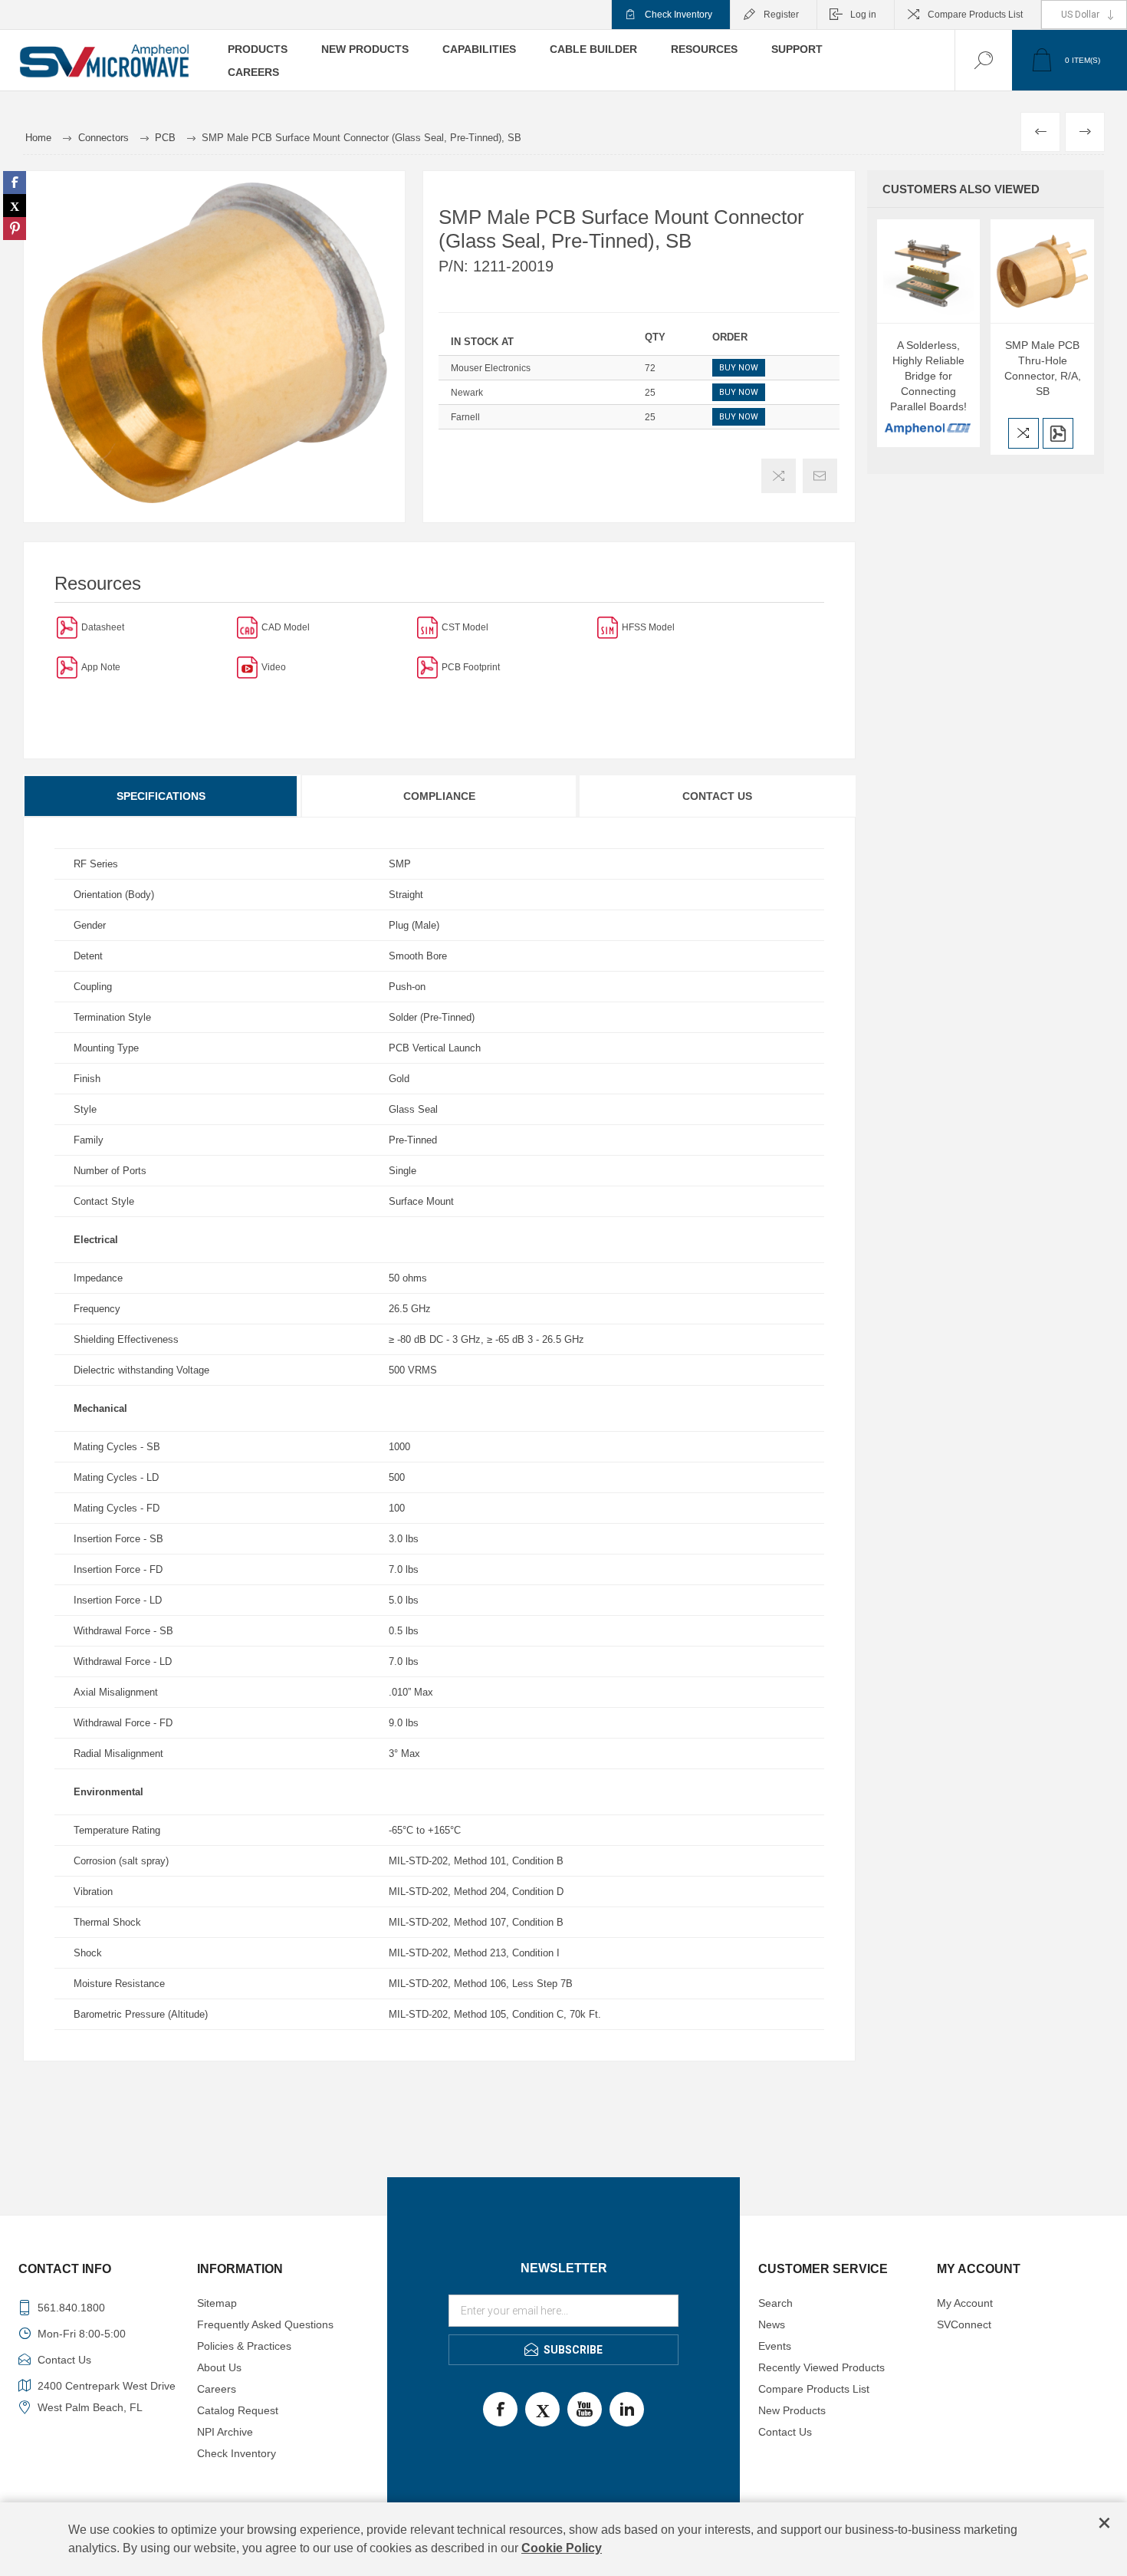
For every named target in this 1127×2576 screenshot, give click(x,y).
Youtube (585, 2409)
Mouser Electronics (491, 368)
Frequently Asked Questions (265, 2324)
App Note (101, 667)
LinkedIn (627, 2409)
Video (274, 667)
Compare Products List (975, 15)
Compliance (439, 796)
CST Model (465, 627)
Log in (863, 15)
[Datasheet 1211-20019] (67, 627)
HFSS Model (648, 627)
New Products (792, 2410)
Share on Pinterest (15, 229)
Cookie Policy (562, 2548)
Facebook (500, 2409)
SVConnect (964, 2324)
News (772, 2324)
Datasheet (103, 627)
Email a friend (820, 476)
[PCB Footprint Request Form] (427, 667)
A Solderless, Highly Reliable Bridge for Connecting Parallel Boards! (928, 376)
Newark (467, 393)
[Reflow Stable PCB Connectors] (67, 667)
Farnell (465, 417)
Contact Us (717, 796)
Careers (217, 2389)
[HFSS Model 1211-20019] (608, 627)
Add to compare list (779, 476)
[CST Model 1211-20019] (427, 627)
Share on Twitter (15, 206)
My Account (965, 2303)
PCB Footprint (471, 667)
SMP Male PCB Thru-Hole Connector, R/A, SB (1043, 368)
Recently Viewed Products (821, 2367)
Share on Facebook (15, 183)
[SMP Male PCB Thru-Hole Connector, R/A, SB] (1042, 271)
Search (775, 2303)
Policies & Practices (244, 2346)
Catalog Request (238, 2410)
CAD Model (286, 627)
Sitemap (217, 2303)
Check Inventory (678, 15)
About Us (219, 2367)
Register (781, 15)
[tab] (162, 796)
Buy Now (739, 368)
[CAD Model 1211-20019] (247, 627)
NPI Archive (225, 2432)
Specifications (161, 796)
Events (775, 2346)
